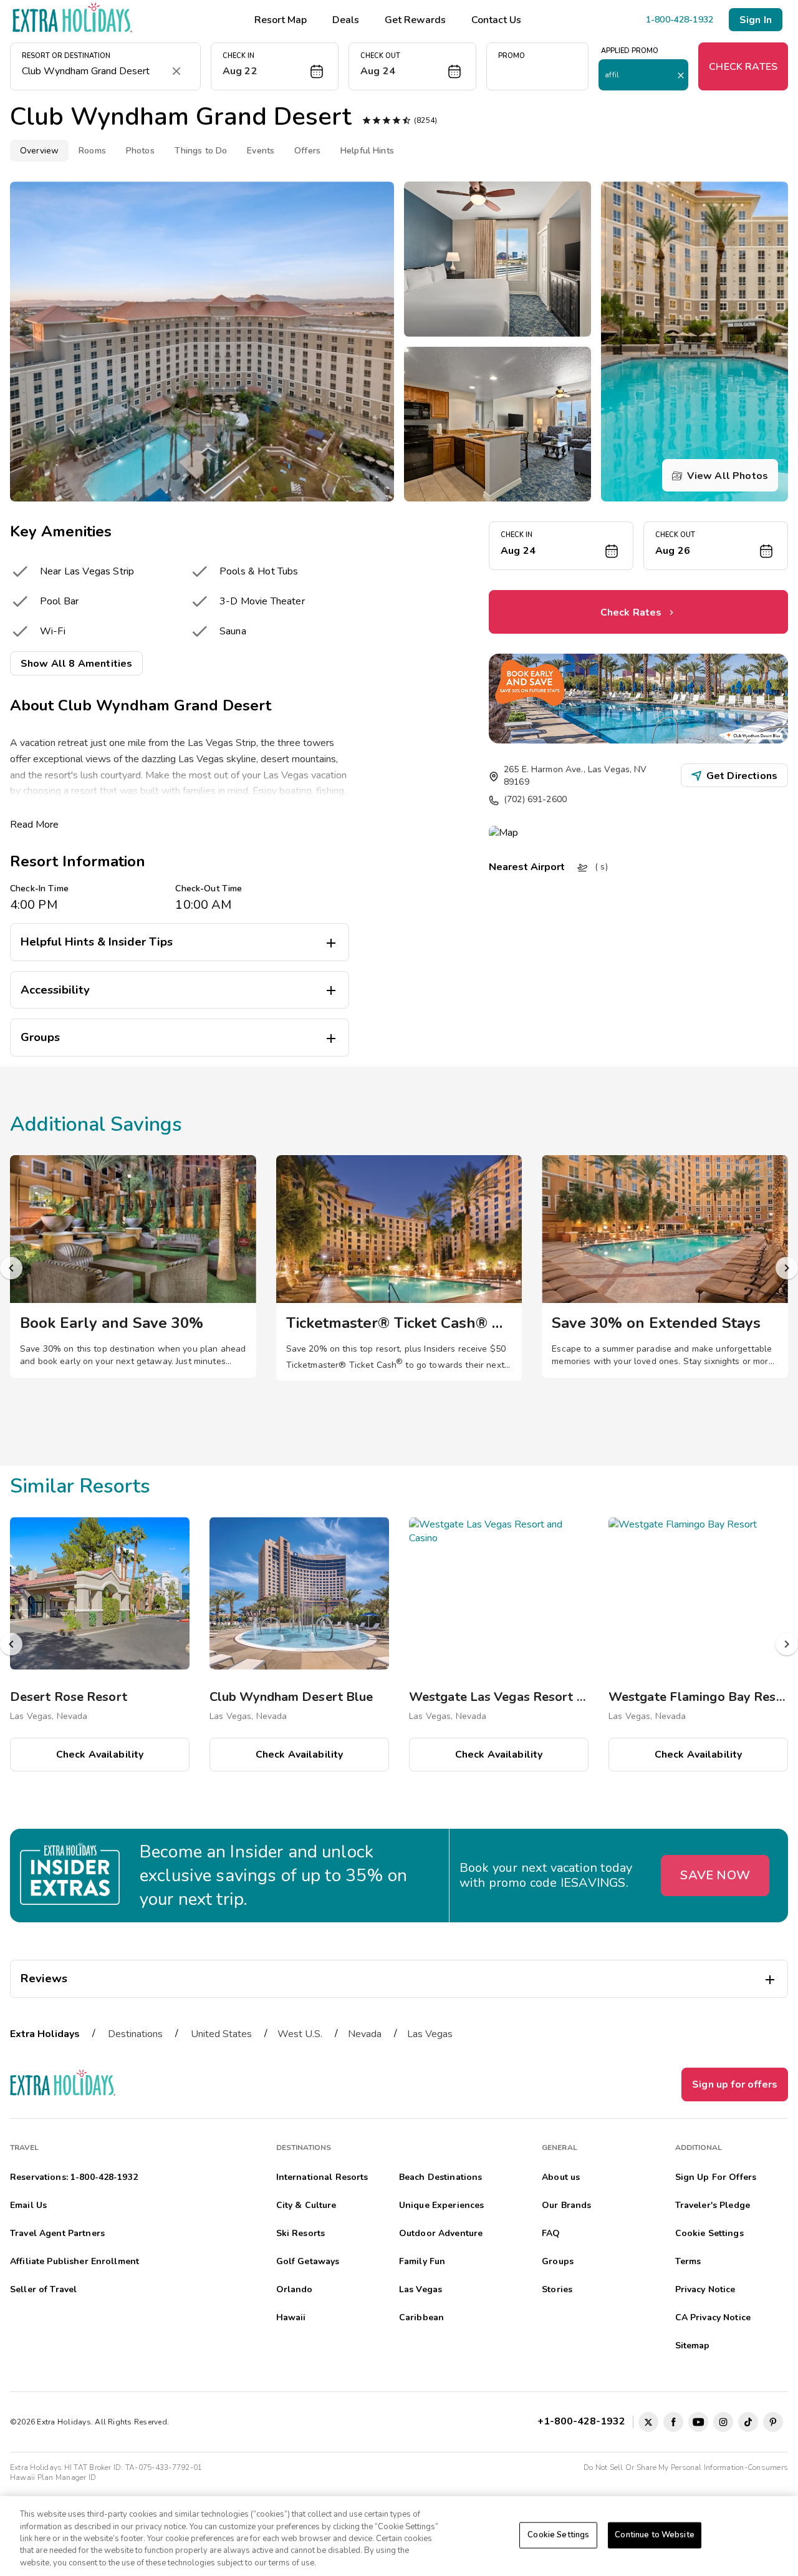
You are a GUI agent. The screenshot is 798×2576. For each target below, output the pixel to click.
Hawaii (291, 2317)
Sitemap (693, 2346)
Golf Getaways (308, 2261)
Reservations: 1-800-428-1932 (74, 2177)
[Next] (787, 1268)
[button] (275, 66)
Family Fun (422, 2261)
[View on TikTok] (748, 2422)
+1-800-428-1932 (584, 2421)
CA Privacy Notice (713, 2317)
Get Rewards (415, 20)
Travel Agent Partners (57, 2233)
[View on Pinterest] (773, 2422)
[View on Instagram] (723, 2422)
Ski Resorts (301, 2233)
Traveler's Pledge (713, 2205)
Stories (557, 2289)
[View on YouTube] (698, 2422)
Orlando (295, 2289)
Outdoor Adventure (441, 2233)
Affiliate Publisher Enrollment (75, 2261)
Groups (558, 2261)
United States (221, 2034)
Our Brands (566, 2205)
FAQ (551, 2233)
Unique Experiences (442, 2205)
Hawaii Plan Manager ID (53, 2477)
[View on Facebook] (673, 2422)
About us (561, 2177)
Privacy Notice (705, 2289)
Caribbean (421, 2317)
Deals (346, 20)
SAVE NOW (715, 1875)
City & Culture (306, 2205)
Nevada (365, 2034)
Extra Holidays (45, 2034)
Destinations (135, 2034)
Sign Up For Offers (716, 2177)
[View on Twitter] (648, 2422)
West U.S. (300, 2034)
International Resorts (322, 2177)
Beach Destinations (441, 2177)
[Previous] (11, 1268)
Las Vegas (430, 2034)
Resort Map (281, 20)
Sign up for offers (735, 2085)
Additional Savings (96, 1124)
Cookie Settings (558, 2535)
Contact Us (496, 20)
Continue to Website (654, 2535)
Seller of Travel (43, 2289)
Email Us (28, 2205)
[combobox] (93, 71)
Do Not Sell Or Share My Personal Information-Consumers (686, 2467)
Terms (688, 2261)
